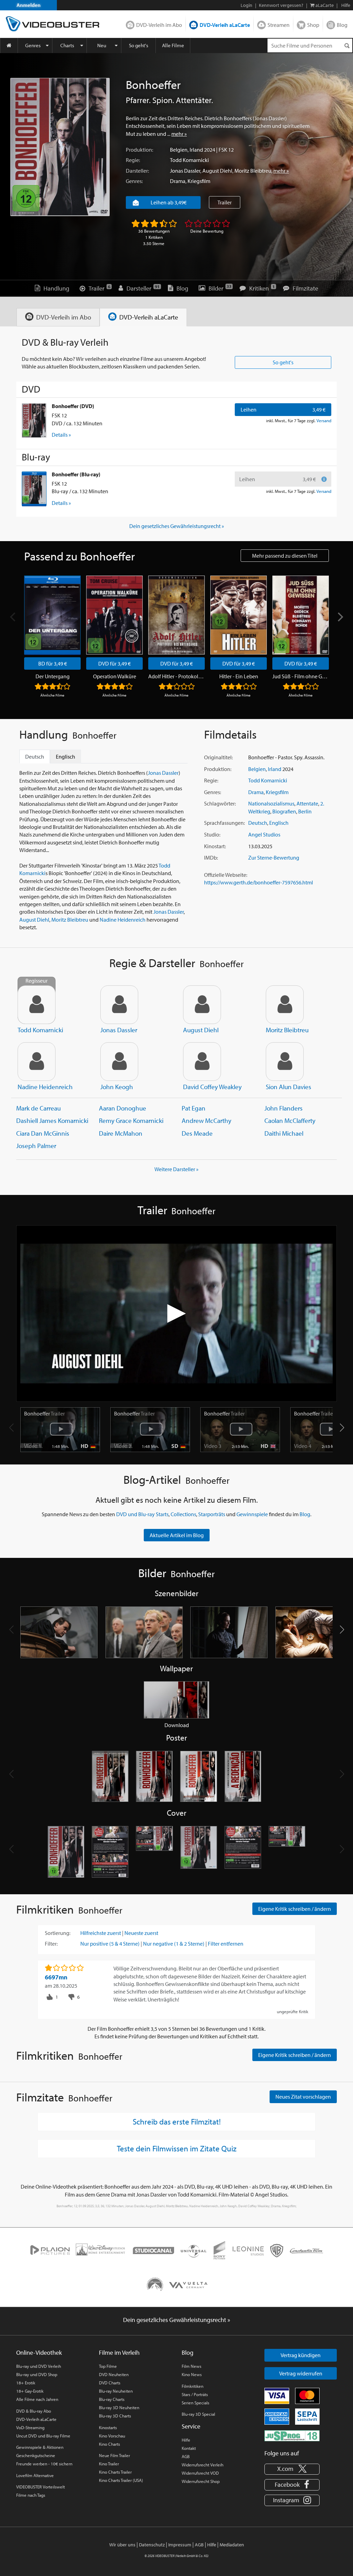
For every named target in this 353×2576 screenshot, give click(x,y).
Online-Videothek (39, 2352)
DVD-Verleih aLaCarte (225, 25)
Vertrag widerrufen (301, 2373)
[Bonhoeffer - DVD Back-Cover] (110, 1852)
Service (191, 2426)
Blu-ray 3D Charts (115, 2416)
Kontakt (189, 2448)
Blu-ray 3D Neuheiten (119, 2407)
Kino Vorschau (112, 2436)
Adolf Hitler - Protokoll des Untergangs (176, 676)
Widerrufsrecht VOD (200, 2473)
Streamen (279, 25)
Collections (183, 1514)
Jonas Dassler (185, 171)
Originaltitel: (218, 757)
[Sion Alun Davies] (285, 1062)
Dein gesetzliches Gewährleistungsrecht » (177, 526)
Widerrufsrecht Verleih (203, 2465)
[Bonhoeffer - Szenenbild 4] (314, 1632)
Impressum (180, 2545)
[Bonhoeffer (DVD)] (34, 420)
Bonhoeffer (44, 1413)
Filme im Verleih (119, 2352)
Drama (178, 181)
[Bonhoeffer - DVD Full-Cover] (154, 1852)
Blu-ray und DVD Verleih (39, 2366)
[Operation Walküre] (114, 615)
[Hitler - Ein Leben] (239, 615)
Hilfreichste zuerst (101, 1933)
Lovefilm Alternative (35, 2475)
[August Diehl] (202, 1005)
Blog (342, 25)
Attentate (307, 803)
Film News (191, 2366)
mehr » (179, 134)
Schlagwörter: (220, 803)
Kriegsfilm (199, 181)
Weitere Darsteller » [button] (176, 1169)
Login (246, 5)
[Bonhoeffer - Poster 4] (243, 1777)
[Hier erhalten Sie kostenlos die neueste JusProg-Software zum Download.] (292, 2435)
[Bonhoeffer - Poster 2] (154, 1777)
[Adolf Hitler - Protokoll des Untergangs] (176, 615)
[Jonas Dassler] (119, 1005)
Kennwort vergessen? (281, 5)
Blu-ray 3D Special (198, 2414)
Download (177, 1725)
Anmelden (29, 5)
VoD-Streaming (30, 2427)
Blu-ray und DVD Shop (37, 2374)
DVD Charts (110, 2383)
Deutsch (258, 823)
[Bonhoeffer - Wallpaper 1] (176, 1700)
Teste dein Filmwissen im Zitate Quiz (177, 2148)
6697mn (56, 1977)
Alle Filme (173, 45)
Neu (102, 45)
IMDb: (211, 858)
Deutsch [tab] (35, 757)
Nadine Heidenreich (123, 920)
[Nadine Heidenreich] (37, 1062)
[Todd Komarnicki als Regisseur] (37, 1005)
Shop (313, 25)
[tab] (58, 317)
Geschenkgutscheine (36, 2455)
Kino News (192, 2374)
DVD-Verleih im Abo (159, 25)
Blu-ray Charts (112, 2399)
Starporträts (212, 1514)
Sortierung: (58, 1933)
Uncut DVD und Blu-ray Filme (43, 2436)
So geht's (139, 45)
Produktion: (139, 150)
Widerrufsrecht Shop (201, 2481)
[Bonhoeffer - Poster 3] (199, 1777)
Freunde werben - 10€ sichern (44, 2464)
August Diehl (217, 171)
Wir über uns (122, 2545)
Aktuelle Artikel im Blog (177, 1535)
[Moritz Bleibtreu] (285, 1005)
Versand (324, 420)
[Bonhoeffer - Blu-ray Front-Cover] (199, 1852)
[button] (342, 1428)
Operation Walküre (115, 676)
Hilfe (186, 2440)
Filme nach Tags (31, 2495)
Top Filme (108, 2366)
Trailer (225, 202)
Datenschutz (152, 2545)
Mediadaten (232, 2545)
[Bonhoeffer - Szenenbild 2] (144, 1632)
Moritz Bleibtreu (253, 171)
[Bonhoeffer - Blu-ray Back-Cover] (243, 1852)
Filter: (51, 1944)
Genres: (134, 181)
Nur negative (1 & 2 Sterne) (174, 1944)
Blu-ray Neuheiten (116, 2391)
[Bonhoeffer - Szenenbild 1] (59, 1632)
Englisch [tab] (65, 757)
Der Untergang (53, 676)
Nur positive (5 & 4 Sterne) (110, 1944)
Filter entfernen (226, 1944)
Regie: (133, 160)
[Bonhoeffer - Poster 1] (110, 1777)
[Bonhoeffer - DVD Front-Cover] (66, 1852)
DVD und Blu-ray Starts (142, 1514)
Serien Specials (195, 2403)
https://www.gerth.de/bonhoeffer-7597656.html (259, 882)
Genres (33, 45)
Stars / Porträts (195, 2394)
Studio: (212, 834)
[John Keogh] (119, 1062)
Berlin (305, 811)
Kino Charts (109, 2444)
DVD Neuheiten (114, 2374)
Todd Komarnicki (189, 160)
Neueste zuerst (141, 1933)
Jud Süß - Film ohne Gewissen (301, 676)
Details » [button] (61, 435)
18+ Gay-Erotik (30, 2391)
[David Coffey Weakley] (202, 1062)
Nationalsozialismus (271, 803)
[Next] (340, 617)
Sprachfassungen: (224, 823)
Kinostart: (215, 846)
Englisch (279, 823)
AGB (186, 2456)
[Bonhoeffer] (60, 147)
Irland (196, 150)
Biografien (284, 811)
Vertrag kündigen (301, 2355)
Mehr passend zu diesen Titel (285, 556)
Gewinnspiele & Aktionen (40, 2447)
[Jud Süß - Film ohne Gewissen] (301, 615)
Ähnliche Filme (52, 695)
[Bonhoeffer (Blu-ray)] (34, 489)
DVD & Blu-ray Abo (34, 2411)
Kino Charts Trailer (115, 2472)
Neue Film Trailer (114, 2455)
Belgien (179, 150)
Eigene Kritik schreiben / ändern (295, 1909)
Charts (67, 45)
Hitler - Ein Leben (239, 676)
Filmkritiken (193, 2386)
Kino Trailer (109, 2464)
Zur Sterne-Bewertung (274, 858)
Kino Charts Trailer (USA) (121, 2480)
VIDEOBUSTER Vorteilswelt (41, 2487)
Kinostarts (108, 2427)
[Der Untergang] (52, 615)
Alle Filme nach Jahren (37, 2399)
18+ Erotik (26, 2383)
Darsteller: (137, 171)
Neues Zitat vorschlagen (303, 2097)
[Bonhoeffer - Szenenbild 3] (229, 1632)
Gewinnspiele (252, 1514)
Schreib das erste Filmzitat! (177, 2121)
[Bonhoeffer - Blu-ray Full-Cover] (287, 1852)
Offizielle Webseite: (226, 875)
